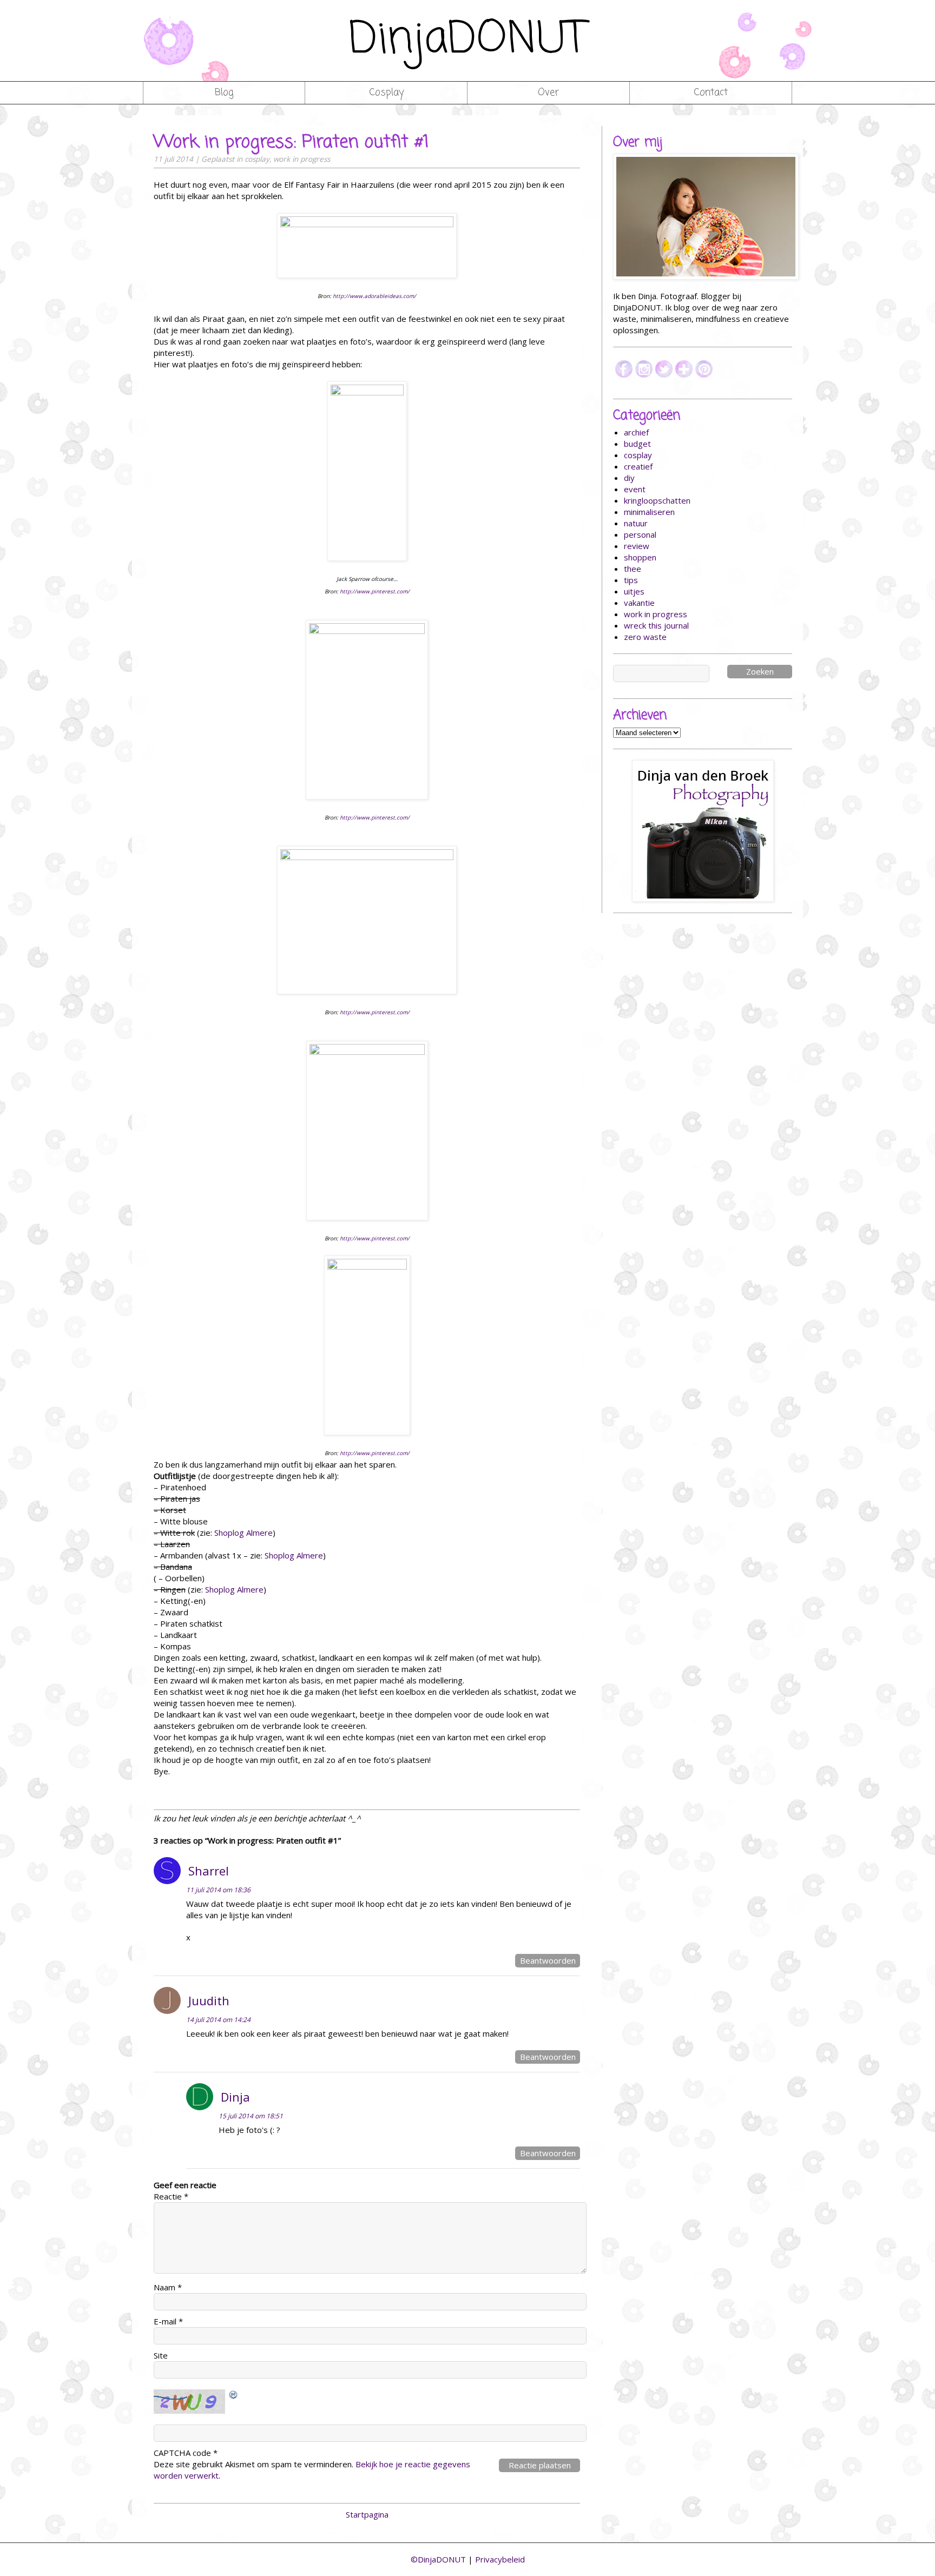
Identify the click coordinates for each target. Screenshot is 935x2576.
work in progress (302, 159)
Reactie (171, 2196)
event (635, 489)
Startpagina (367, 2514)
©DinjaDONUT (438, 2559)
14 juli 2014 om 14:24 (218, 2020)
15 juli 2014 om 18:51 (251, 2116)
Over (548, 93)
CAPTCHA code (182, 2453)
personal (640, 534)
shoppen (640, 557)
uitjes (634, 591)
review (637, 546)
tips (631, 580)
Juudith (209, 2000)
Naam (168, 2287)
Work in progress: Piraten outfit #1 (291, 143)
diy (629, 478)
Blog (224, 93)
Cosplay (386, 93)
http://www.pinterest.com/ (375, 591)
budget (637, 444)
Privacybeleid (500, 2559)
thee (633, 569)
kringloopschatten (657, 500)
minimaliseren (649, 512)
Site (161, 2355)
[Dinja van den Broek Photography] (703, 831)
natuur (636, 523)
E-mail (168, 2321)
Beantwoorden (548, 1960)
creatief (638, 466)
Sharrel (209, 1871)
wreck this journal (656, 625)
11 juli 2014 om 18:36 (218, 1890)
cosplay (257, 159)
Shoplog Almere (243, 1533)
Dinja (235, 2097)
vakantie (639, 603)
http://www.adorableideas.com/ (374, 296)
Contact (711, 93)
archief (636, 432)
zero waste (645, 637)
